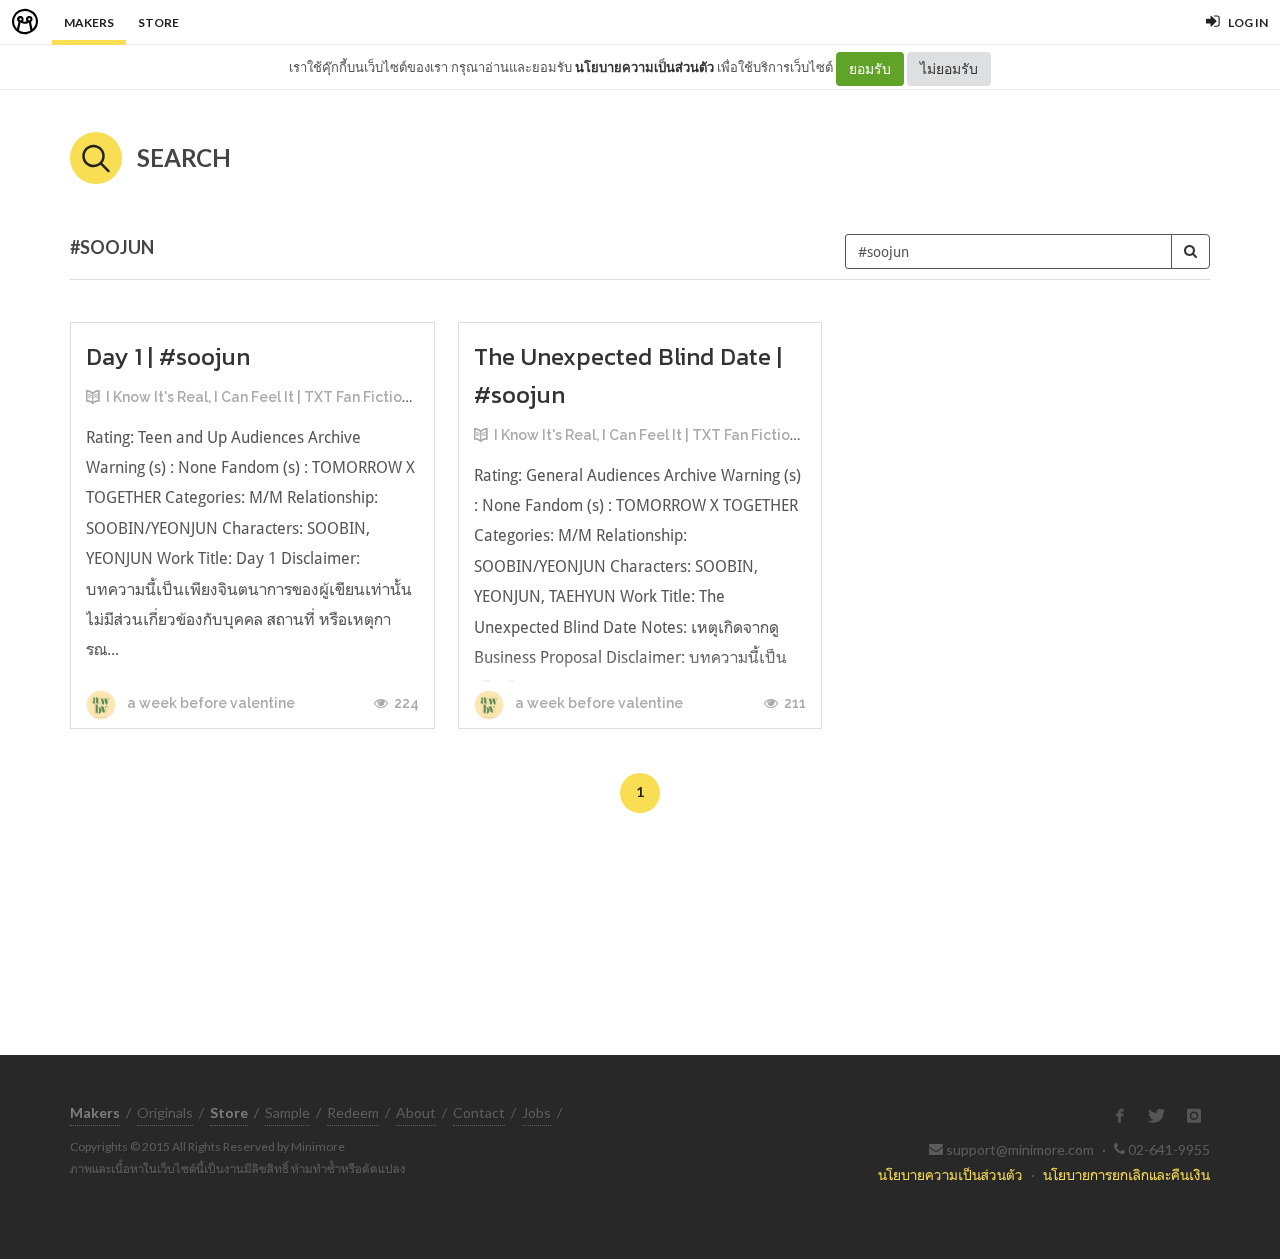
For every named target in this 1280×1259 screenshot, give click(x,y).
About (416, 1112)
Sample (287, 1112)
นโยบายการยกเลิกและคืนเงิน (1126, 1174)
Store (158, 22)
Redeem (353, 1112)
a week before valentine (209, 703)
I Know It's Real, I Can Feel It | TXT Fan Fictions (261, 397)
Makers (89, 22)
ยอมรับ (870, 68)
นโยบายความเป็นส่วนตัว (644, 67)
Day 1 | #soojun (168, 356)
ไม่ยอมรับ (949, 68)
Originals (165, 1112)
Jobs (536, 1112)
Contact (479, 1112)
